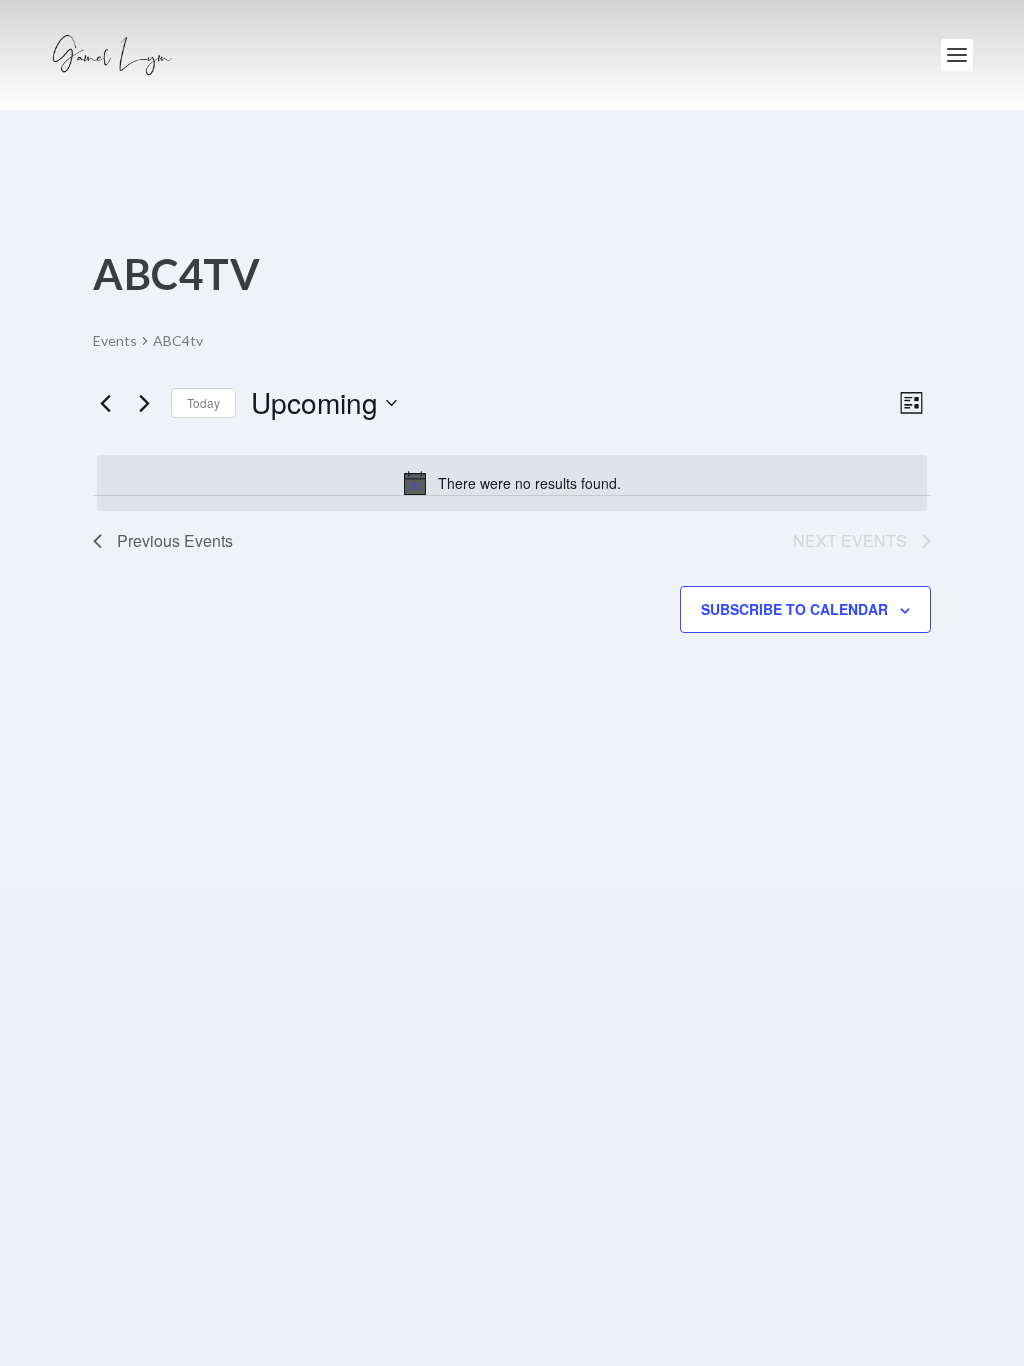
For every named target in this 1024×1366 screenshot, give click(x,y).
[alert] (512, 483)
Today (203, 402)
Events (115, 340)
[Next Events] (144, 403)
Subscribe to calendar (794, 609)
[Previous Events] (105, 403)
